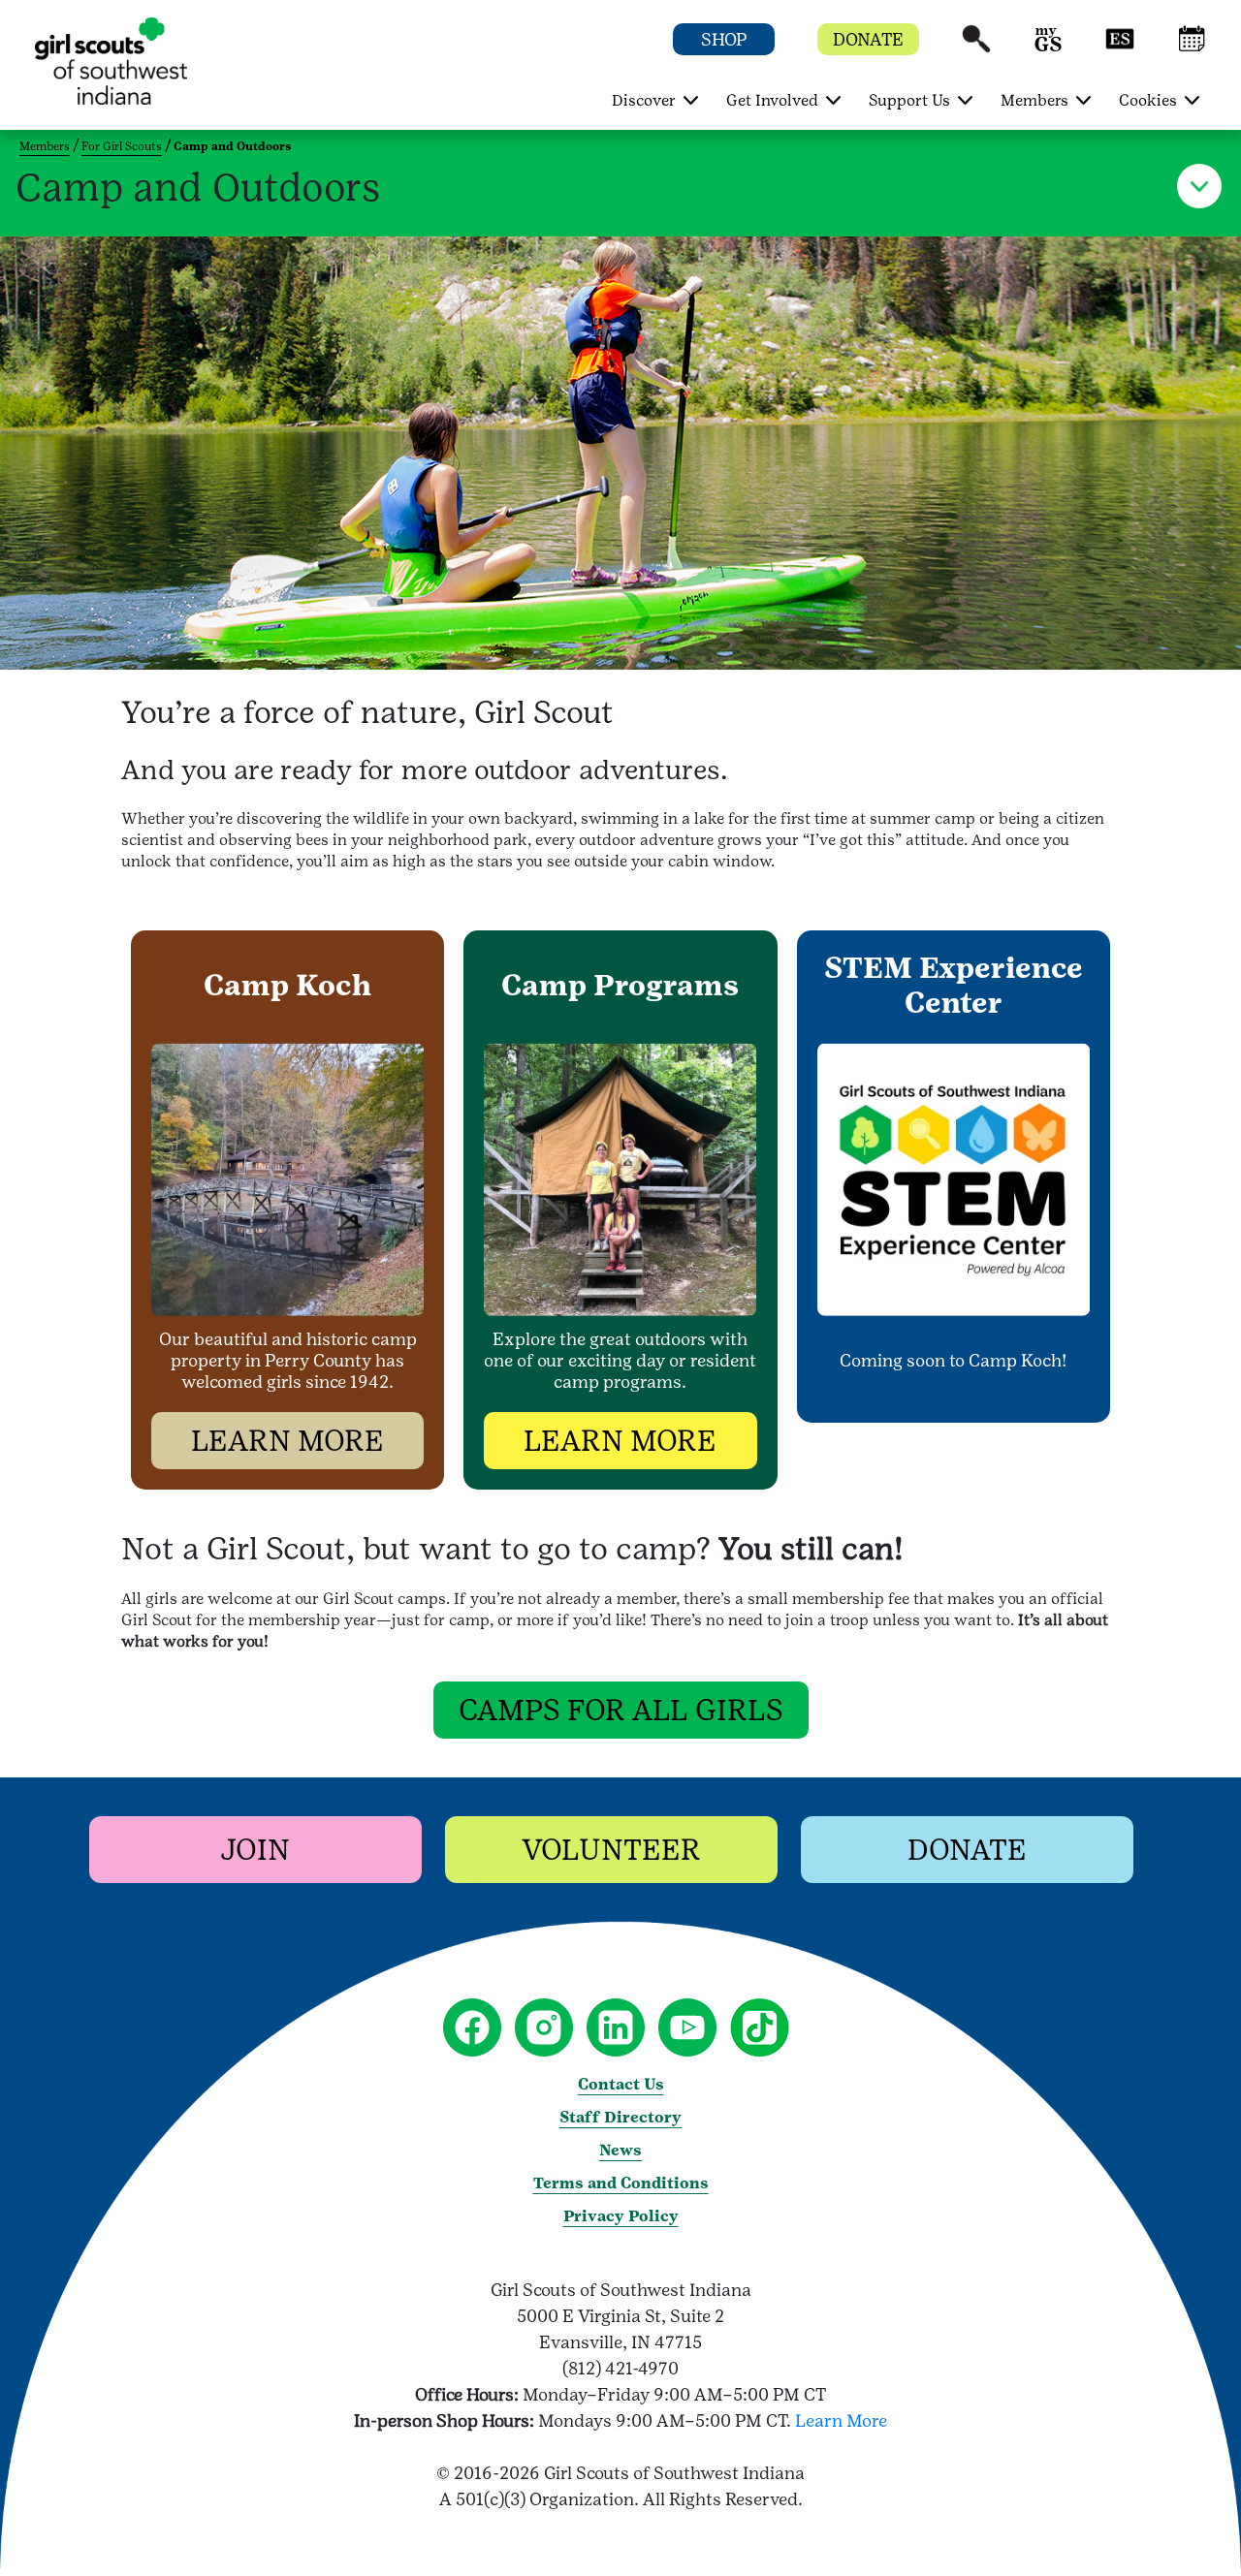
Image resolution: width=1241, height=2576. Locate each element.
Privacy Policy (621, 2216)
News (620, 2150)
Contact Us (621, 2084)
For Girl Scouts (122, 146)
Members (45, 146)
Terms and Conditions (621, 2183)
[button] (976, 48)
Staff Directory (620, 2117)
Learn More (841, 2420)
